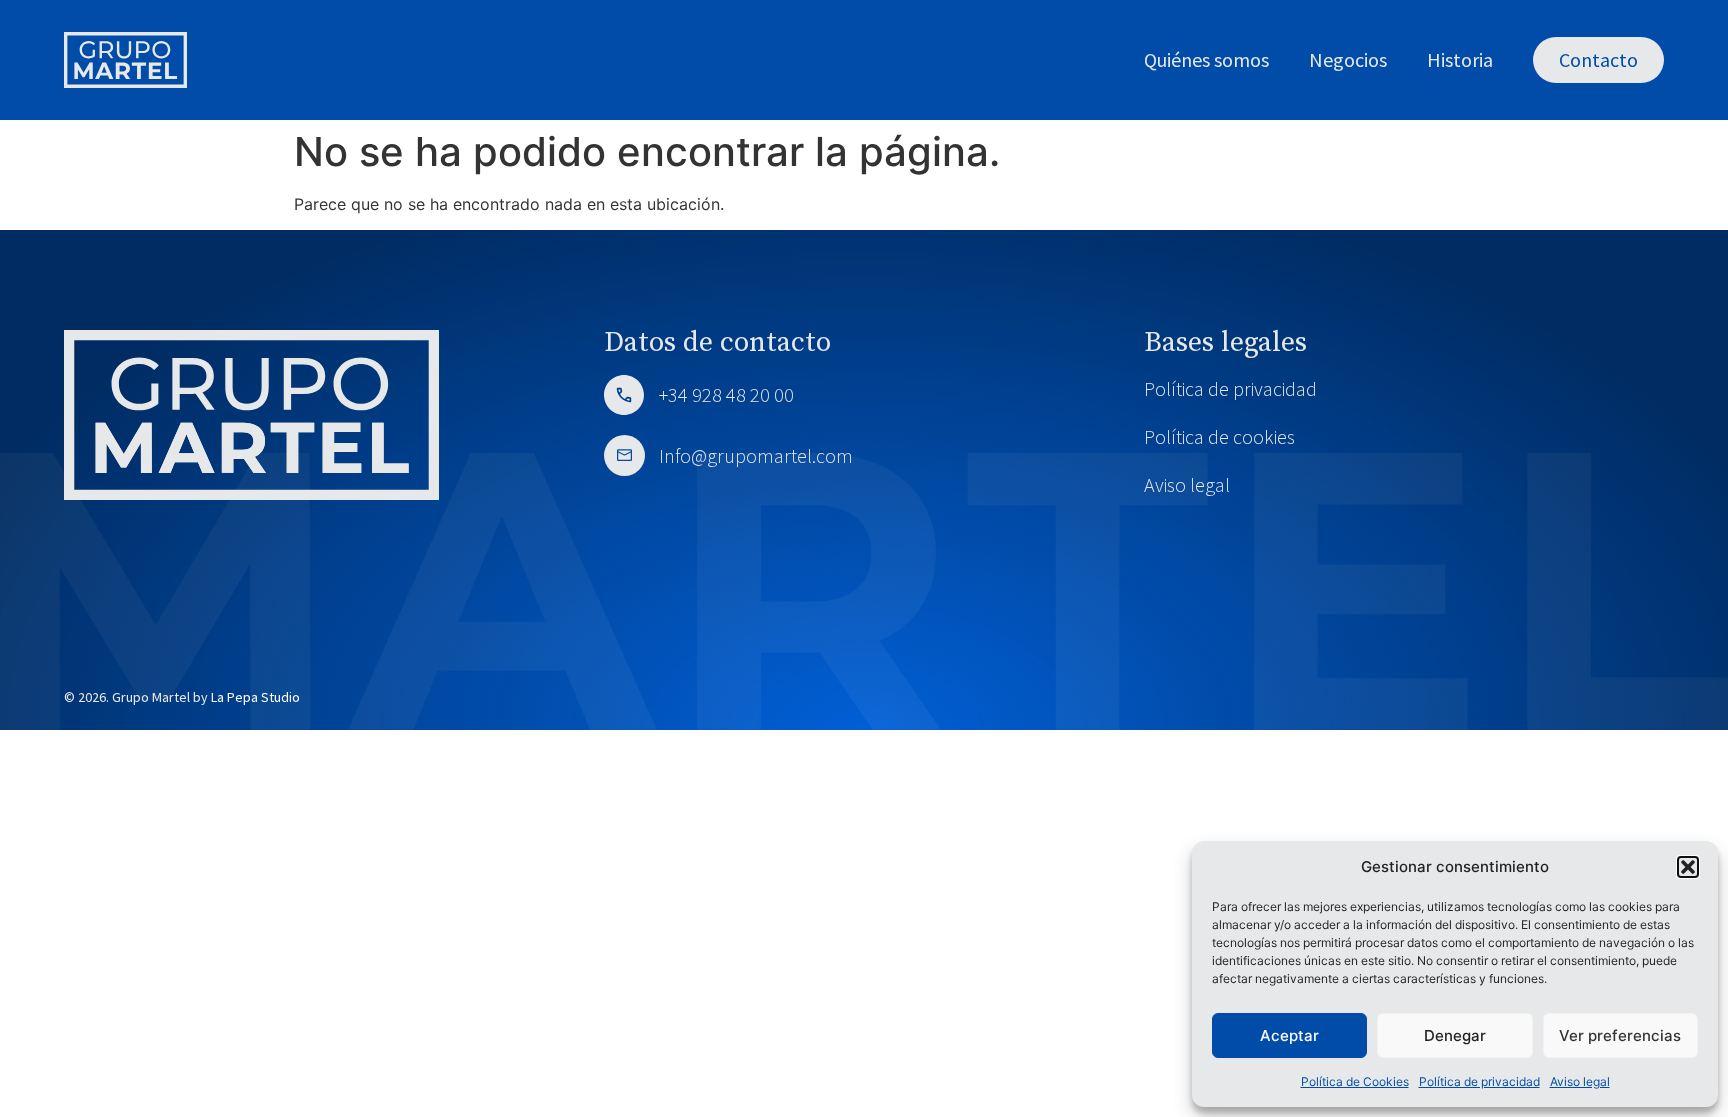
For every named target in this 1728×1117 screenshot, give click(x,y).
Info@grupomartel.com (754, 455)
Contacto (1598, 59)
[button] (1688, 867)
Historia (1460, 59)
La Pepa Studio (255, 697)
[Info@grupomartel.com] (624, 455)
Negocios (1348, 59)
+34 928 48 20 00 (726, 394)
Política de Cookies (1355, 1081)
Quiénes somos (1206, 59)
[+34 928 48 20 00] (624, 395)
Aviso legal (1580, 1081)
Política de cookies (1219, 436)
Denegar (1455, 1035)
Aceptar (1289, 1035)
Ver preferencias (1620, 1035)
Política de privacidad (1479, 1081)
